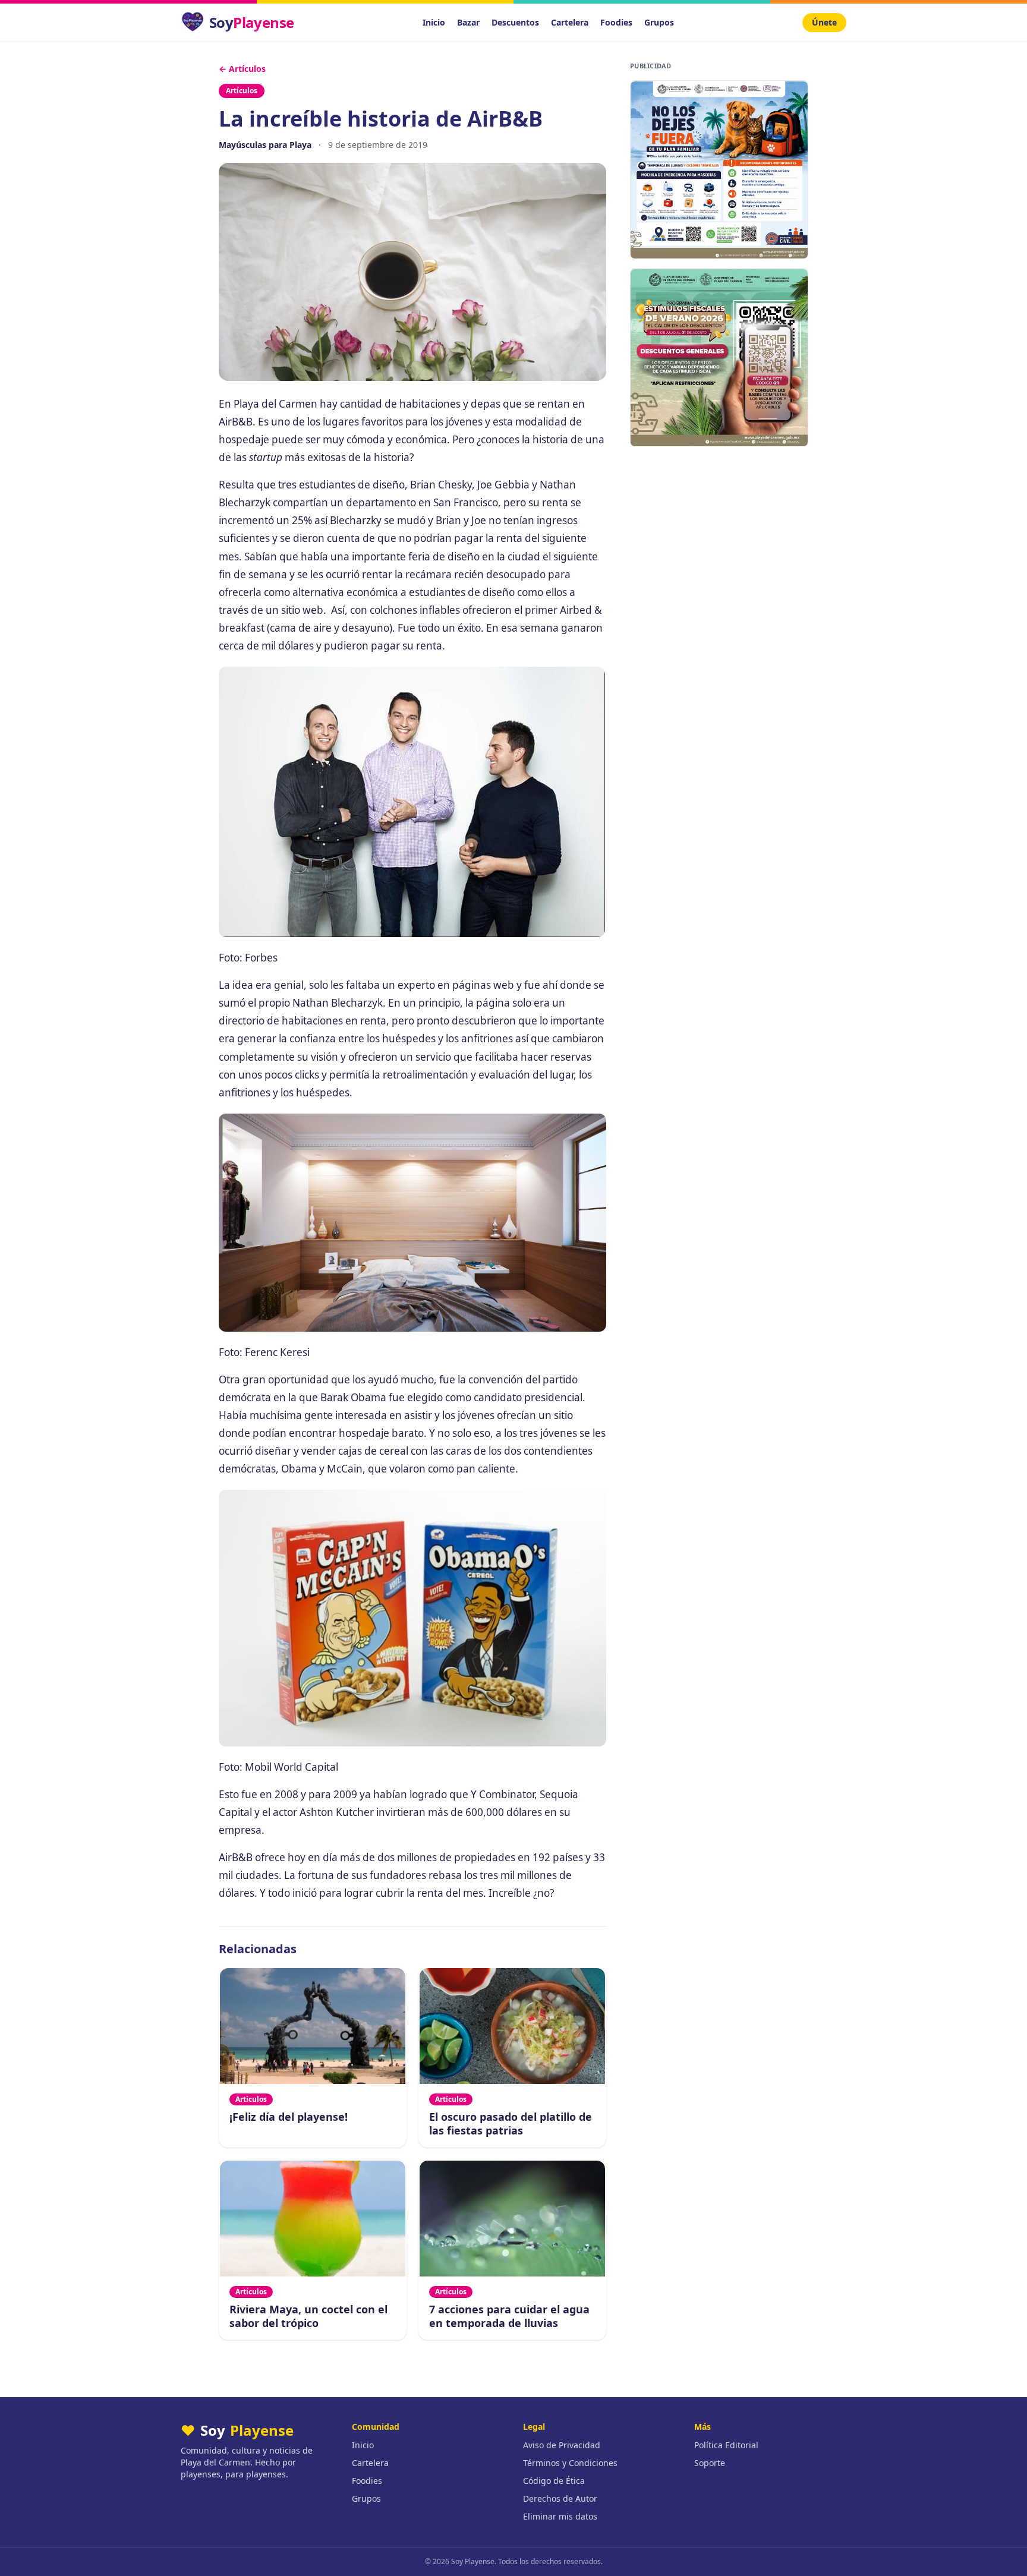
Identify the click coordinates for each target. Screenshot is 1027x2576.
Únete (824, 22)
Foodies (616, 22)
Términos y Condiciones (570, 2463)
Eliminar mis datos (560, 2516)
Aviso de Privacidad (562, 2445)
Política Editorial (726, 2445)
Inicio (434, 22)
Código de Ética (554, 2481)
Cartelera (570, 22)
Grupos (659, 22)
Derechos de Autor (560, 2498)
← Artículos (242, 69)
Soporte (710, 2463)
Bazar (468, 22)
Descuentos (515, 22)
